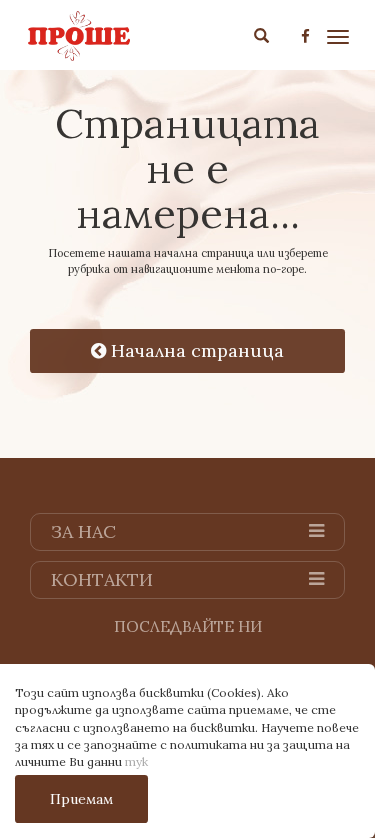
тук (136, 761)
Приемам (81, 799)
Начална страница (195, 350)
